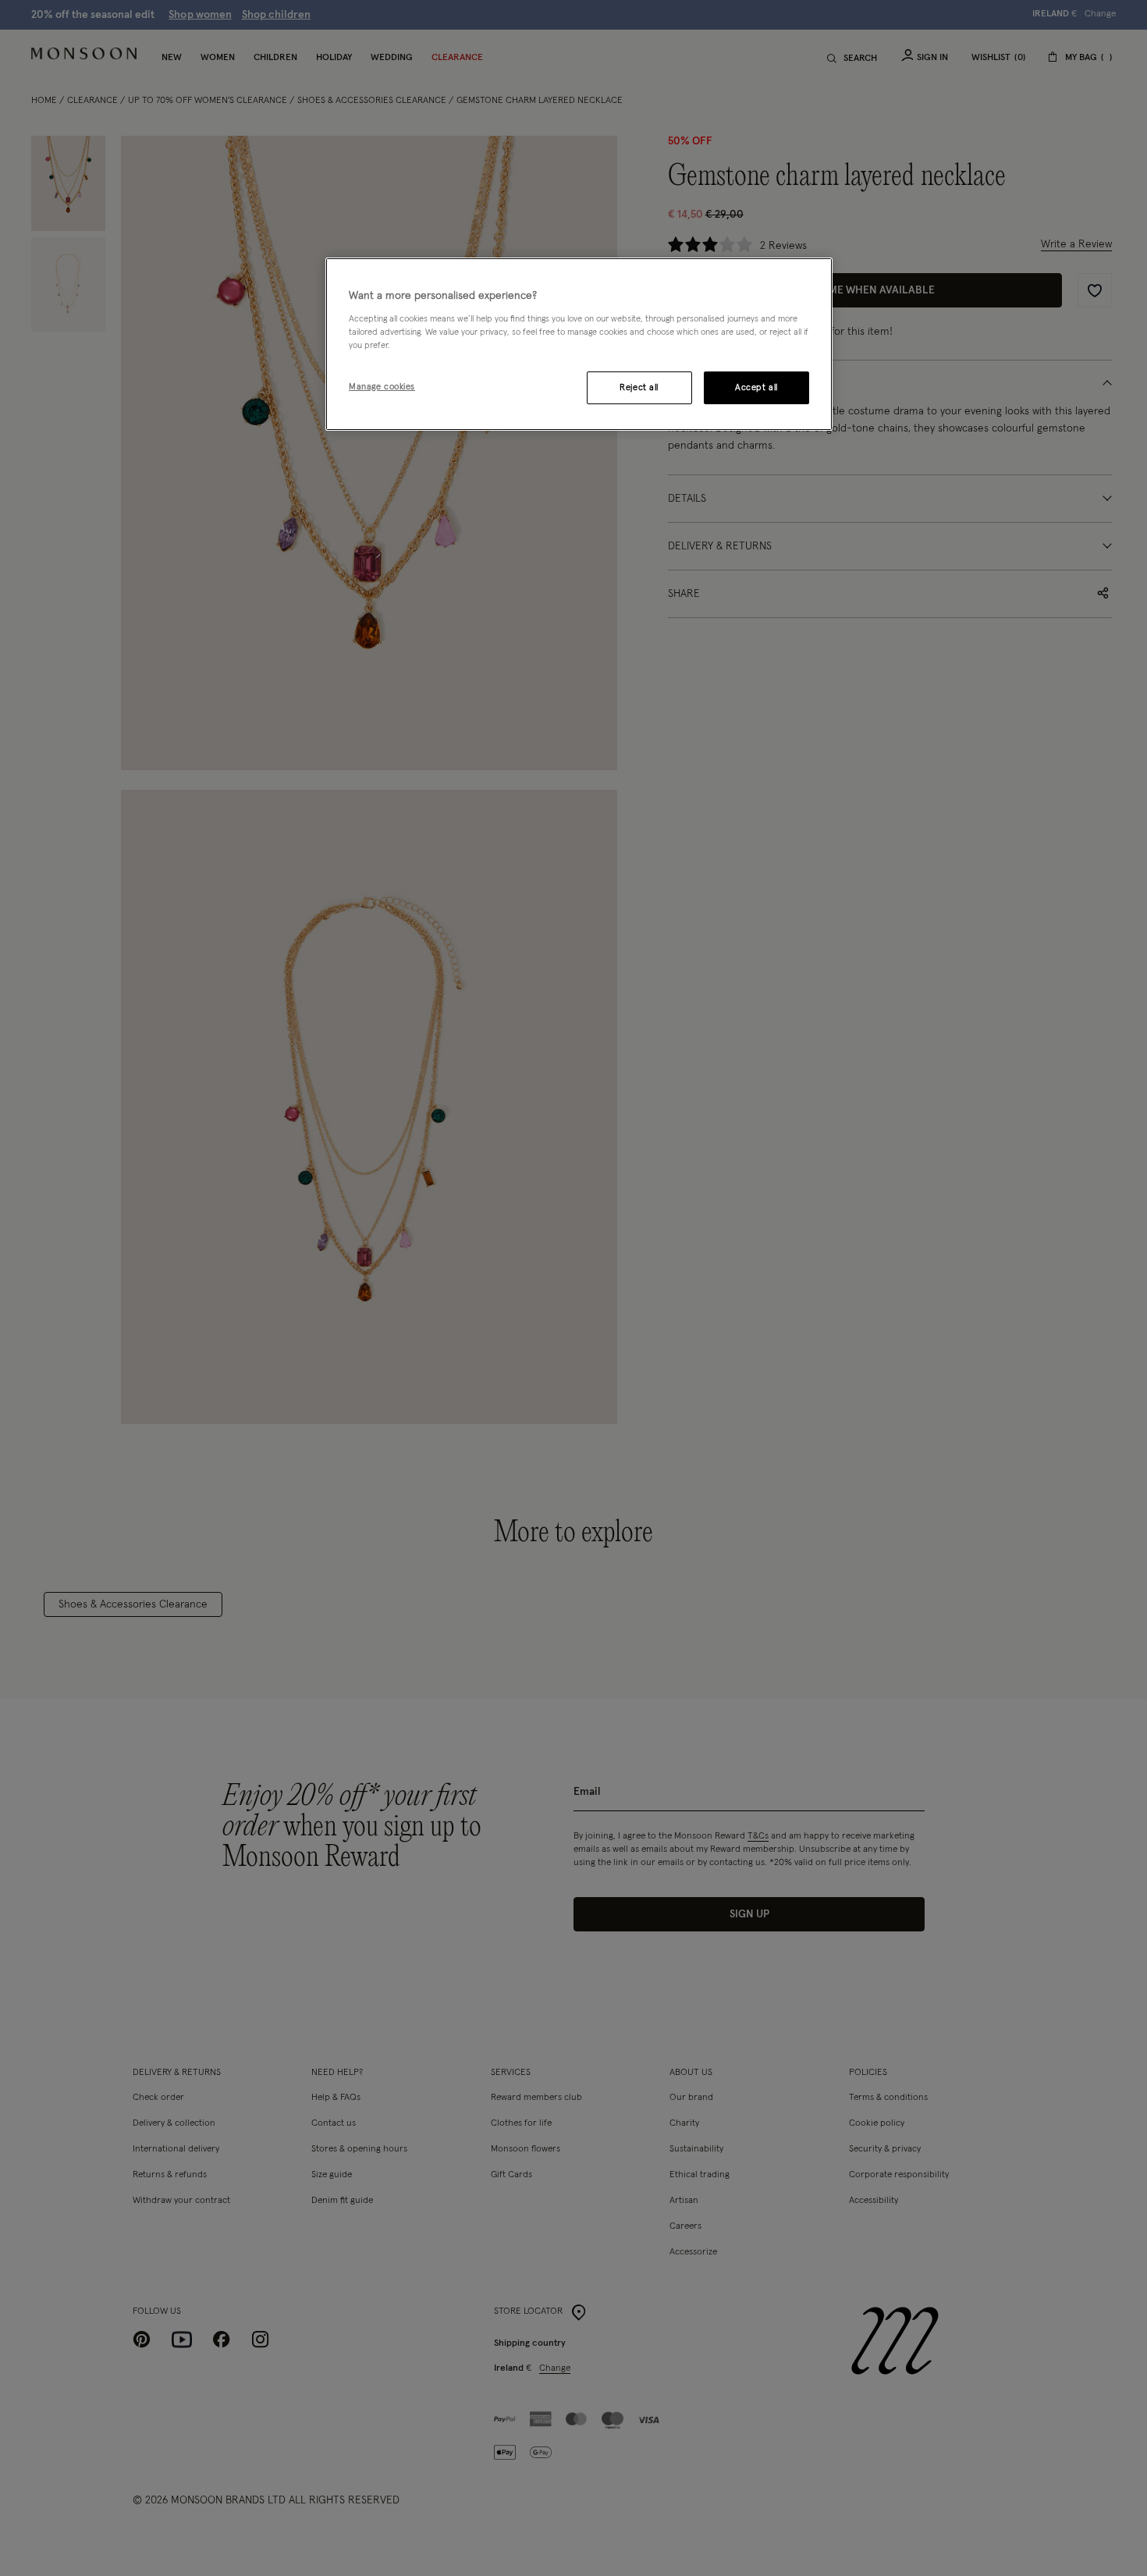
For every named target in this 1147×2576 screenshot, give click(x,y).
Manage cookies (382, 387)
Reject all (639, 387)
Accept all (756, 387)
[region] (579, 344)
